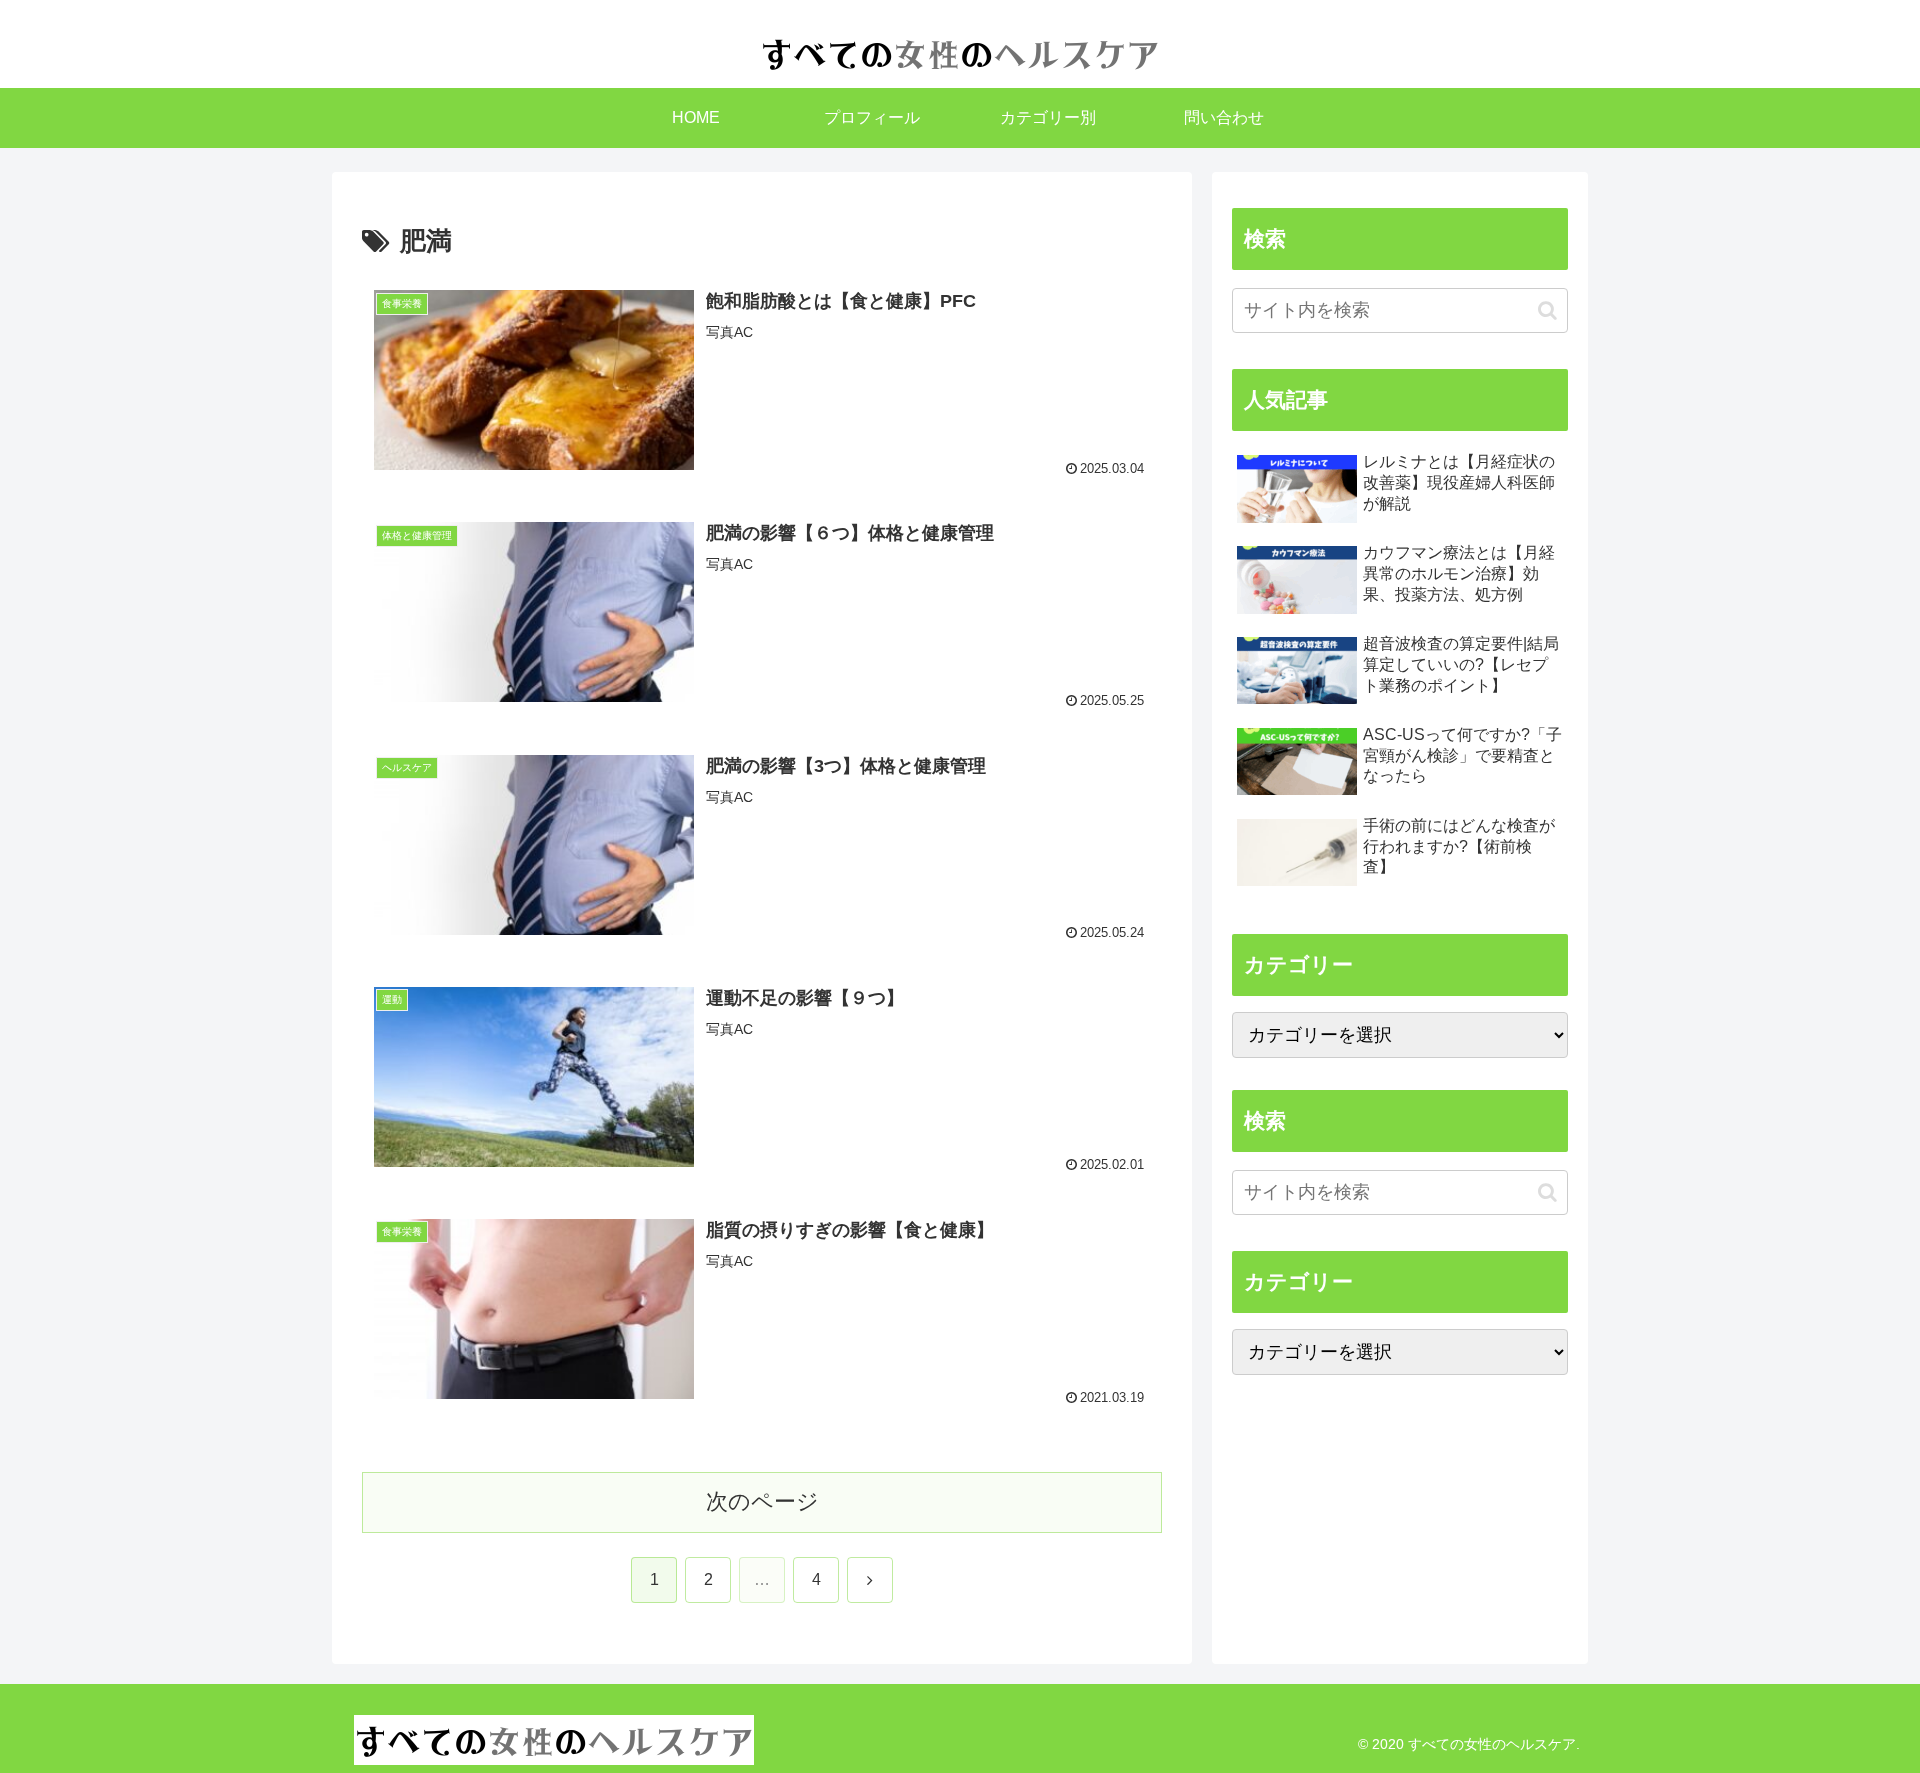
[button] (1547, 310)
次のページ (762, 1501)
